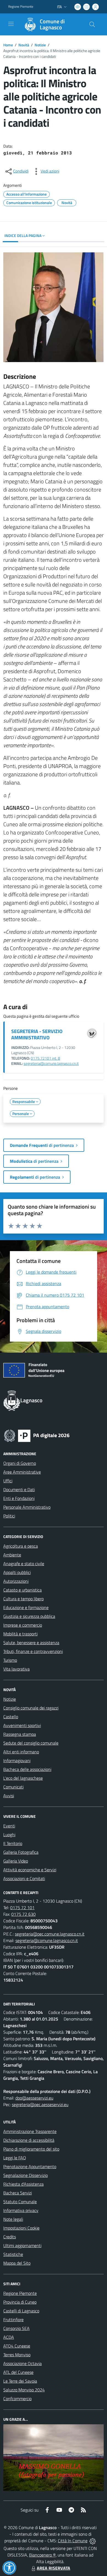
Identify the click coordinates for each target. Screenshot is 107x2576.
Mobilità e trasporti (20, 1634)
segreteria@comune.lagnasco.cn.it (51, 1063)
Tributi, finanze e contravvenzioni (33, 1651)
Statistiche (13, 2254)
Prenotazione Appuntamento (30, 2166)
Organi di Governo (20, 1463)
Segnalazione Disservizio (26, 2175)
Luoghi (9, 1835)
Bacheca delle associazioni (27, 1769)
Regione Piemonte (21, 7)
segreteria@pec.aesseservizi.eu (40, 2104)
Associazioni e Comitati (24, 1878)
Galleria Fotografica (21, 1852)
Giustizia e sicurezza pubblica (29, 1616)
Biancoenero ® (42, 2555)
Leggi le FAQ (15, 2158)
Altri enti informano (21, 1752)
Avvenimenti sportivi (22, 1725)
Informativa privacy (21, 2210)
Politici (9, 1516)
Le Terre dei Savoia (20, 2381)
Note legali (13, 2219)
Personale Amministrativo (27, 1507)
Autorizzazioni (16, 1581)
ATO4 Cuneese (17, 2346)
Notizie (40, 45)
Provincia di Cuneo (20, 2302)
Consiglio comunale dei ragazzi (31, 1708)
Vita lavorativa (16, 1669)
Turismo (10, 1660)
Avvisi (9, 1796)
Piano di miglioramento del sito (31, 2149)
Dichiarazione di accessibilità (29, 2140)
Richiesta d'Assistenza (23, 2184)
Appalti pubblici (17, 1572)
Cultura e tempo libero (23, 1599)
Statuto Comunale (20, 2202)
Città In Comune (73, 2541)
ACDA (9, 2337)
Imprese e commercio (23, 1625)
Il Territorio (13, 1843)
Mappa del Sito (17, 2263)
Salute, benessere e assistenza (31, 1643)
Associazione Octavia (22, 2363)
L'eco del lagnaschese (23, 1778)
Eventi (9, 1826)
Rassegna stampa (20, 1734)
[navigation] (11, 24)
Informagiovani (17, 1760)
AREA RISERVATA (54, 2568)
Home (8, 45)
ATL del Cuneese (18, 2372)
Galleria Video (16, 1861)
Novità (24, 45)
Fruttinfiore (13, 2320)
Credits (10, 2237)
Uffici (8, 1481)
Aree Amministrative (22, 1472)
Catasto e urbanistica (22, 1590)
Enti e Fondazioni (19, 1498)
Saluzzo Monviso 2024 (24, 2390)
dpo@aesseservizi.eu (34, 2098)
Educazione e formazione (26, 1607)
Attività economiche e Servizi (30, 1870)
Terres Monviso (17, 2355)
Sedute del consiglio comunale (31, 1743)
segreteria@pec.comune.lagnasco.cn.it (50, 1934)
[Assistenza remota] (93, 2541)
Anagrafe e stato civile (24, 1564)
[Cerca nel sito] (92, 24)
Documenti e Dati (19, 1489)
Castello (11, 1717)
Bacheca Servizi (18, 2193)
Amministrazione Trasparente (30, 2131)
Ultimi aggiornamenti (22, 2245)
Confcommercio (17, 2399)
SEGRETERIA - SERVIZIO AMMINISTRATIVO (37, 1034)
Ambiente (12, 1555)
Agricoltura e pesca (21, 1546)
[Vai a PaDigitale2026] (37, 1435)
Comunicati (13, 1787)
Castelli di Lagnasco (21, 2311)
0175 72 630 (23, 1914)
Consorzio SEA (16, 2328)
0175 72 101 (22, 1908)
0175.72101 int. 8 (45, 1058)
